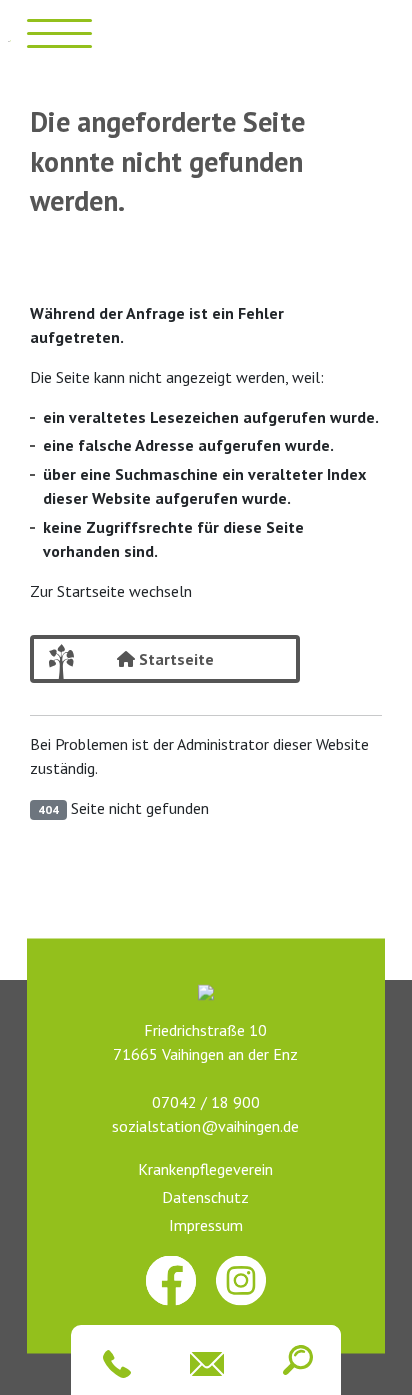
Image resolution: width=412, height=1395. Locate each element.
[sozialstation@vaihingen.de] (203, 1364)
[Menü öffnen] (59, 33)
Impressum (206, 1225)
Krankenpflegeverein (205, 1169)
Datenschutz (205, 1197)
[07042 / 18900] (113, 1364)
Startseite (174, 659)
